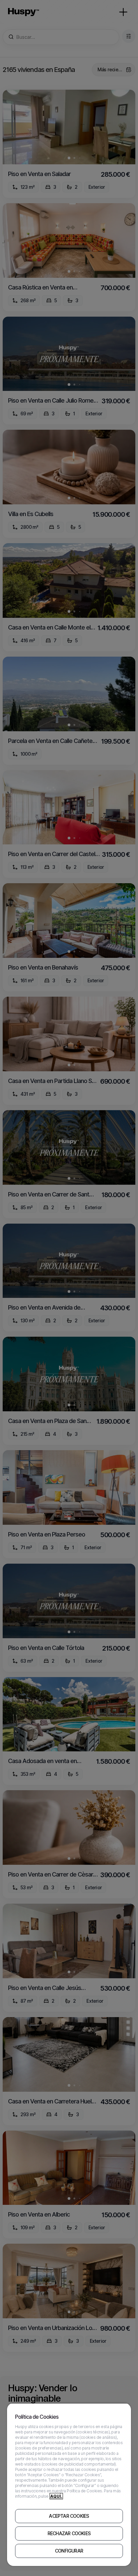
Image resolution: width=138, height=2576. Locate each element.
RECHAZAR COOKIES (69, 2533)
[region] (69, 2484)
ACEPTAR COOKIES (69, 2516)
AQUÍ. (56, 2496)
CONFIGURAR (69, 2551)
